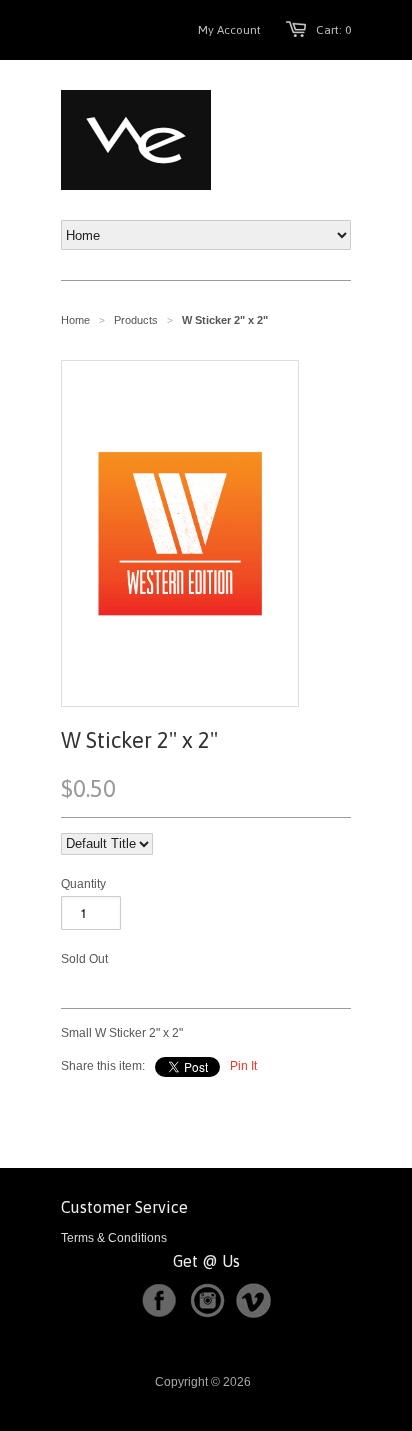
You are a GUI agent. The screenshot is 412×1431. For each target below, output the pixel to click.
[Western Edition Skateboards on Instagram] (211, 1314)
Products (136, 320)
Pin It (243, 1066)
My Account (229, 30)
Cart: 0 (333, 30)
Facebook (159, 1301)
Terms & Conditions (114, 1238)
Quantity (83, 884)
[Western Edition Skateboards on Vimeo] (253, 1314)
